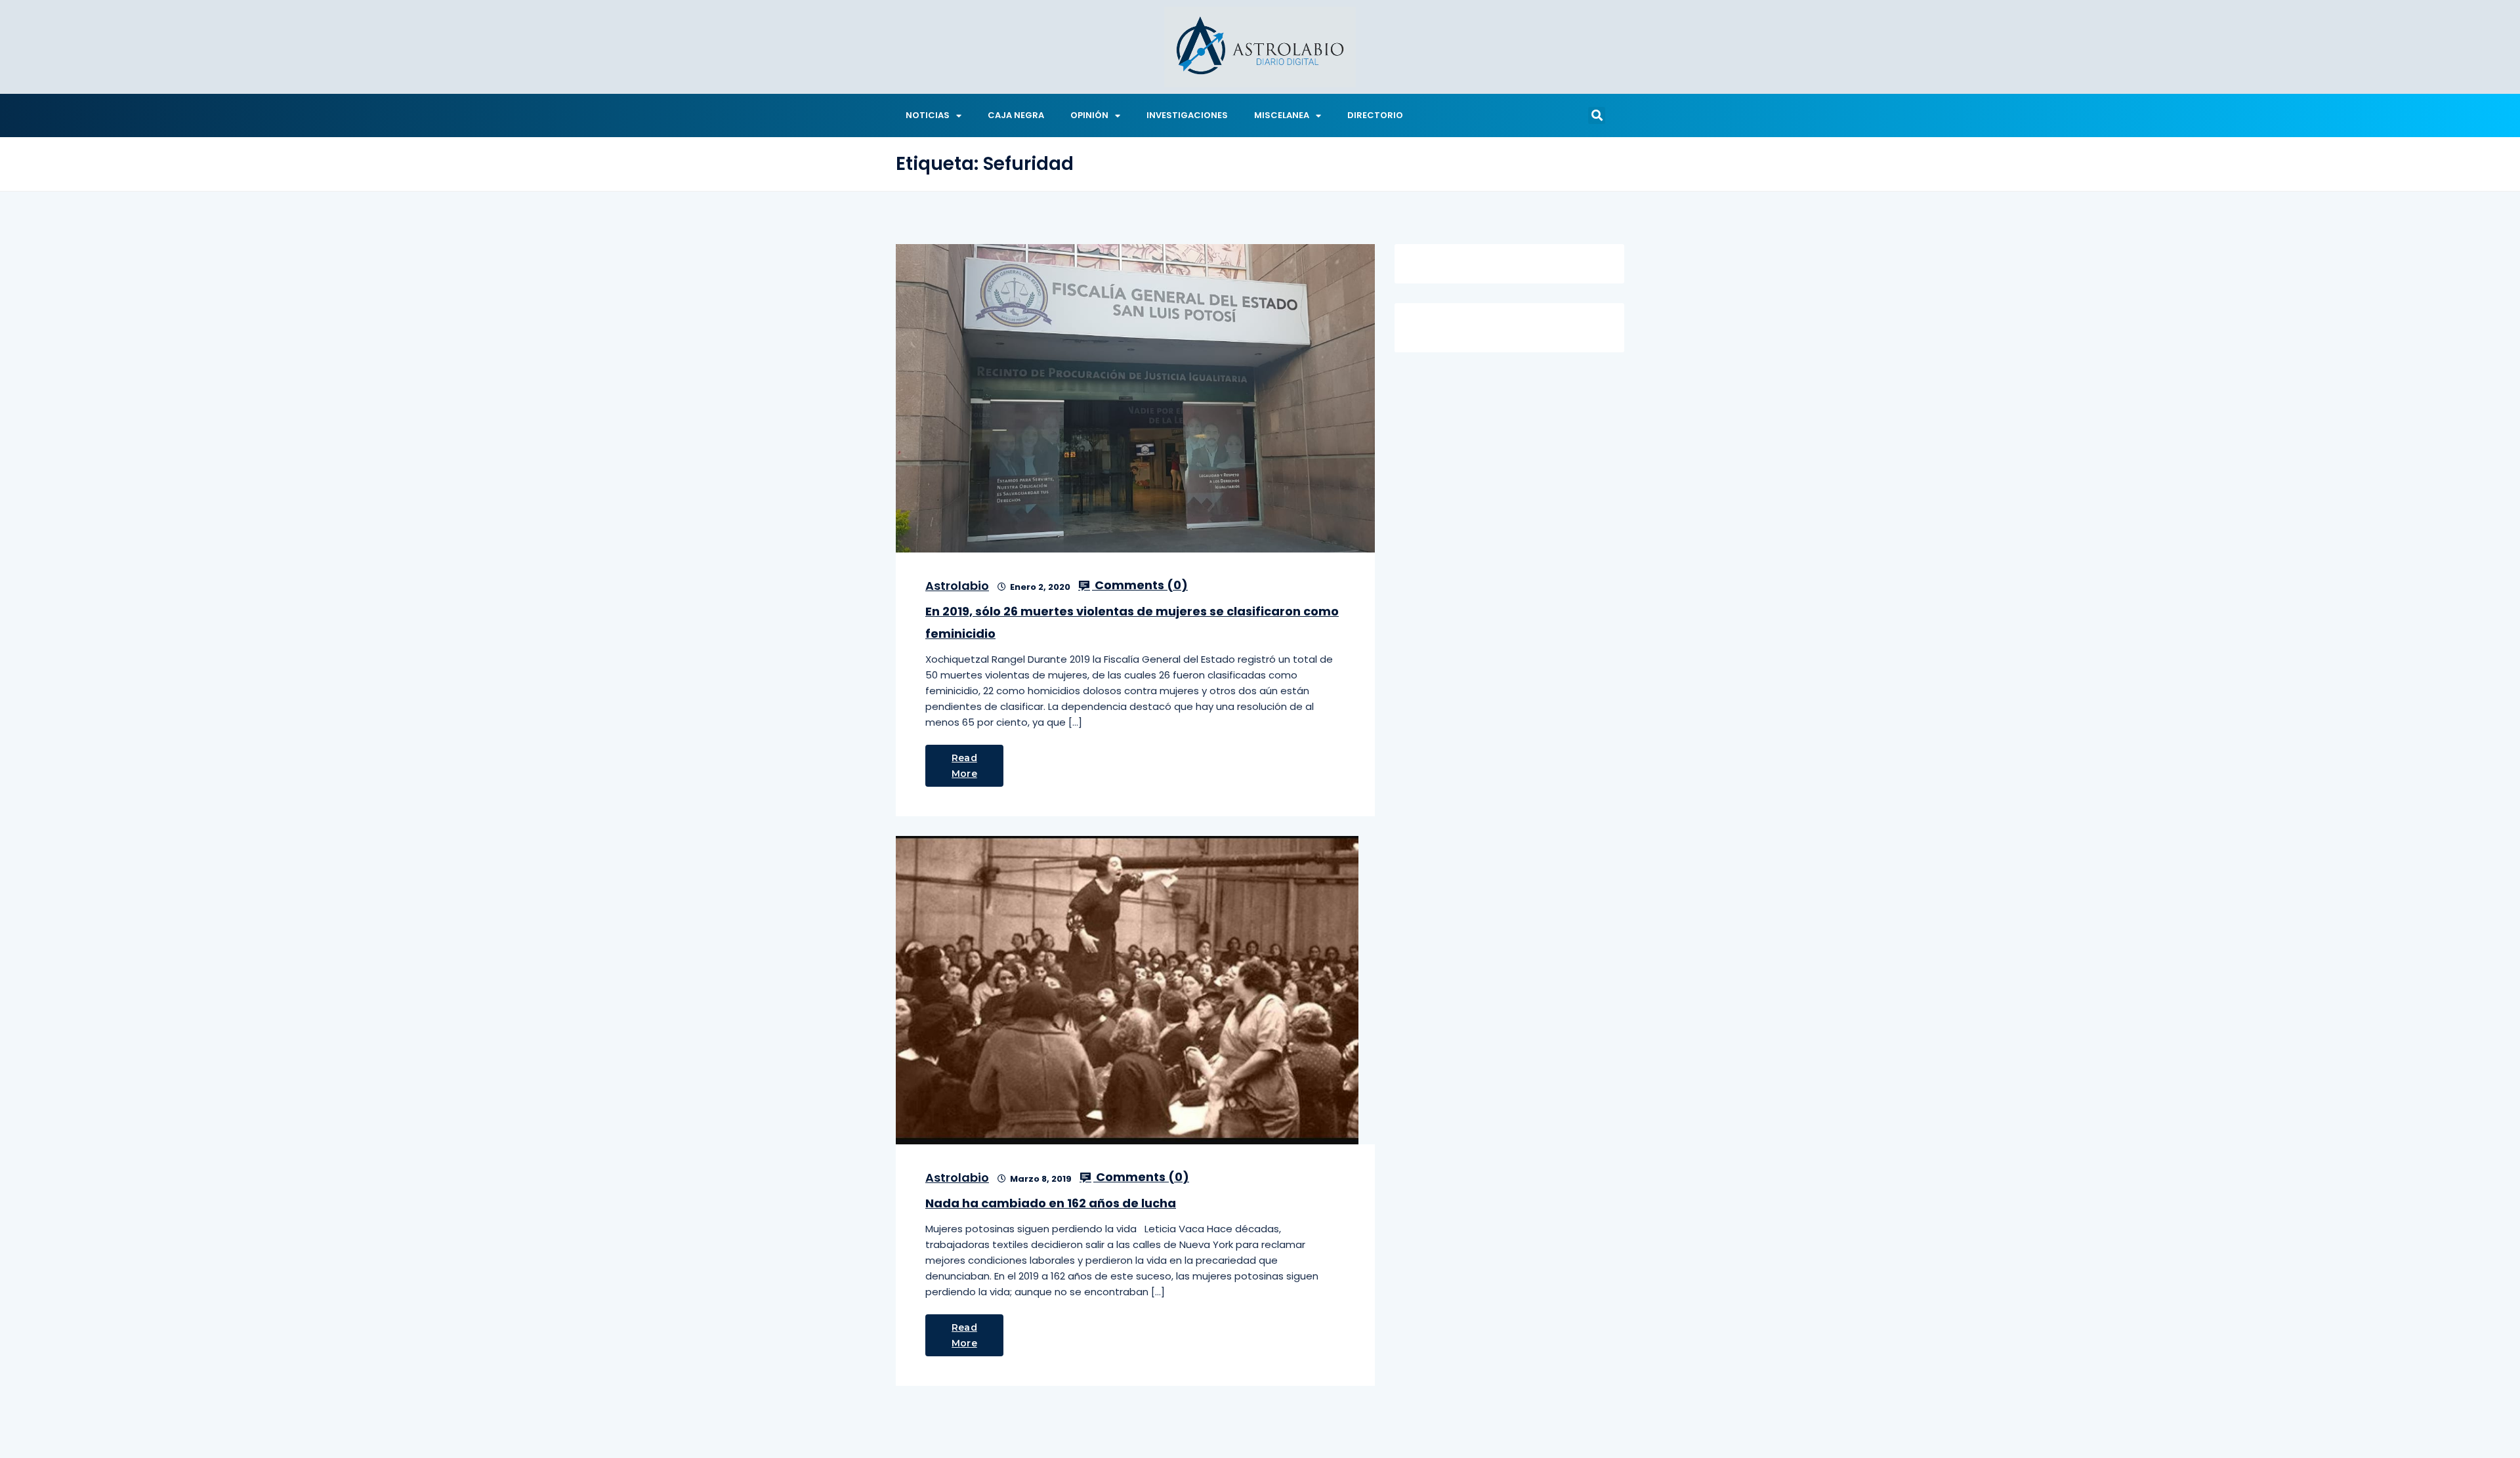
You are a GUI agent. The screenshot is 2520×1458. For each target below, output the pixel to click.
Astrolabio (957, 586)
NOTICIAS (928, 115)
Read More (964, 766)
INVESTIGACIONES (1187, 115)
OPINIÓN (1089, 115)
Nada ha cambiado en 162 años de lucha (1051, 1203)
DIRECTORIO (1375, 115)
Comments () (1140, 585)
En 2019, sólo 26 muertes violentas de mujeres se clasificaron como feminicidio (1132, 622)
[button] (1597, 115)
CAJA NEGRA (1016, 115)
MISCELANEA (1282, 115)
